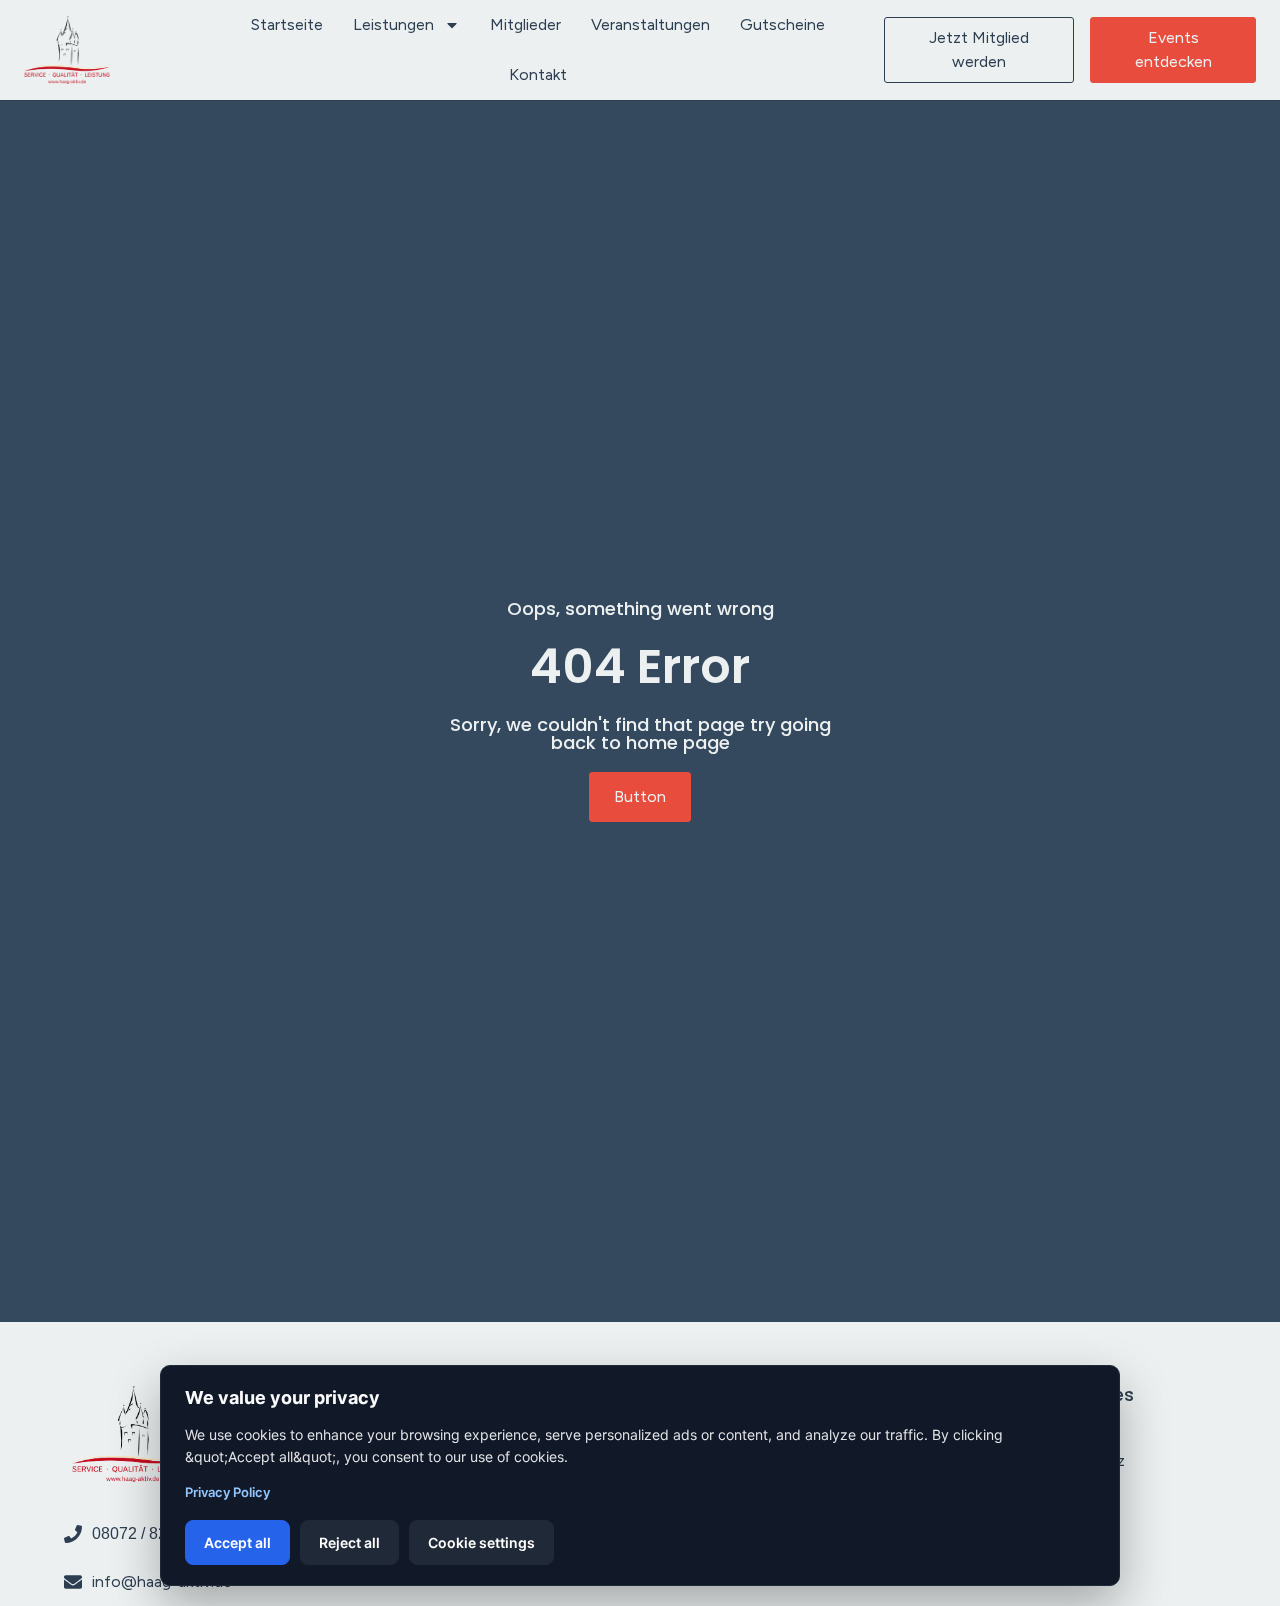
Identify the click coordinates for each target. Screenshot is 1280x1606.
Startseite (287, 24)
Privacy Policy (227, 1492)
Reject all (349, 1542)
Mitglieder (525, 24)
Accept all (237, 1542)
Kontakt (538, 74)
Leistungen (393, 24)
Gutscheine (782, 24)
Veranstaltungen (650, 24)
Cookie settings (481, 1542)
